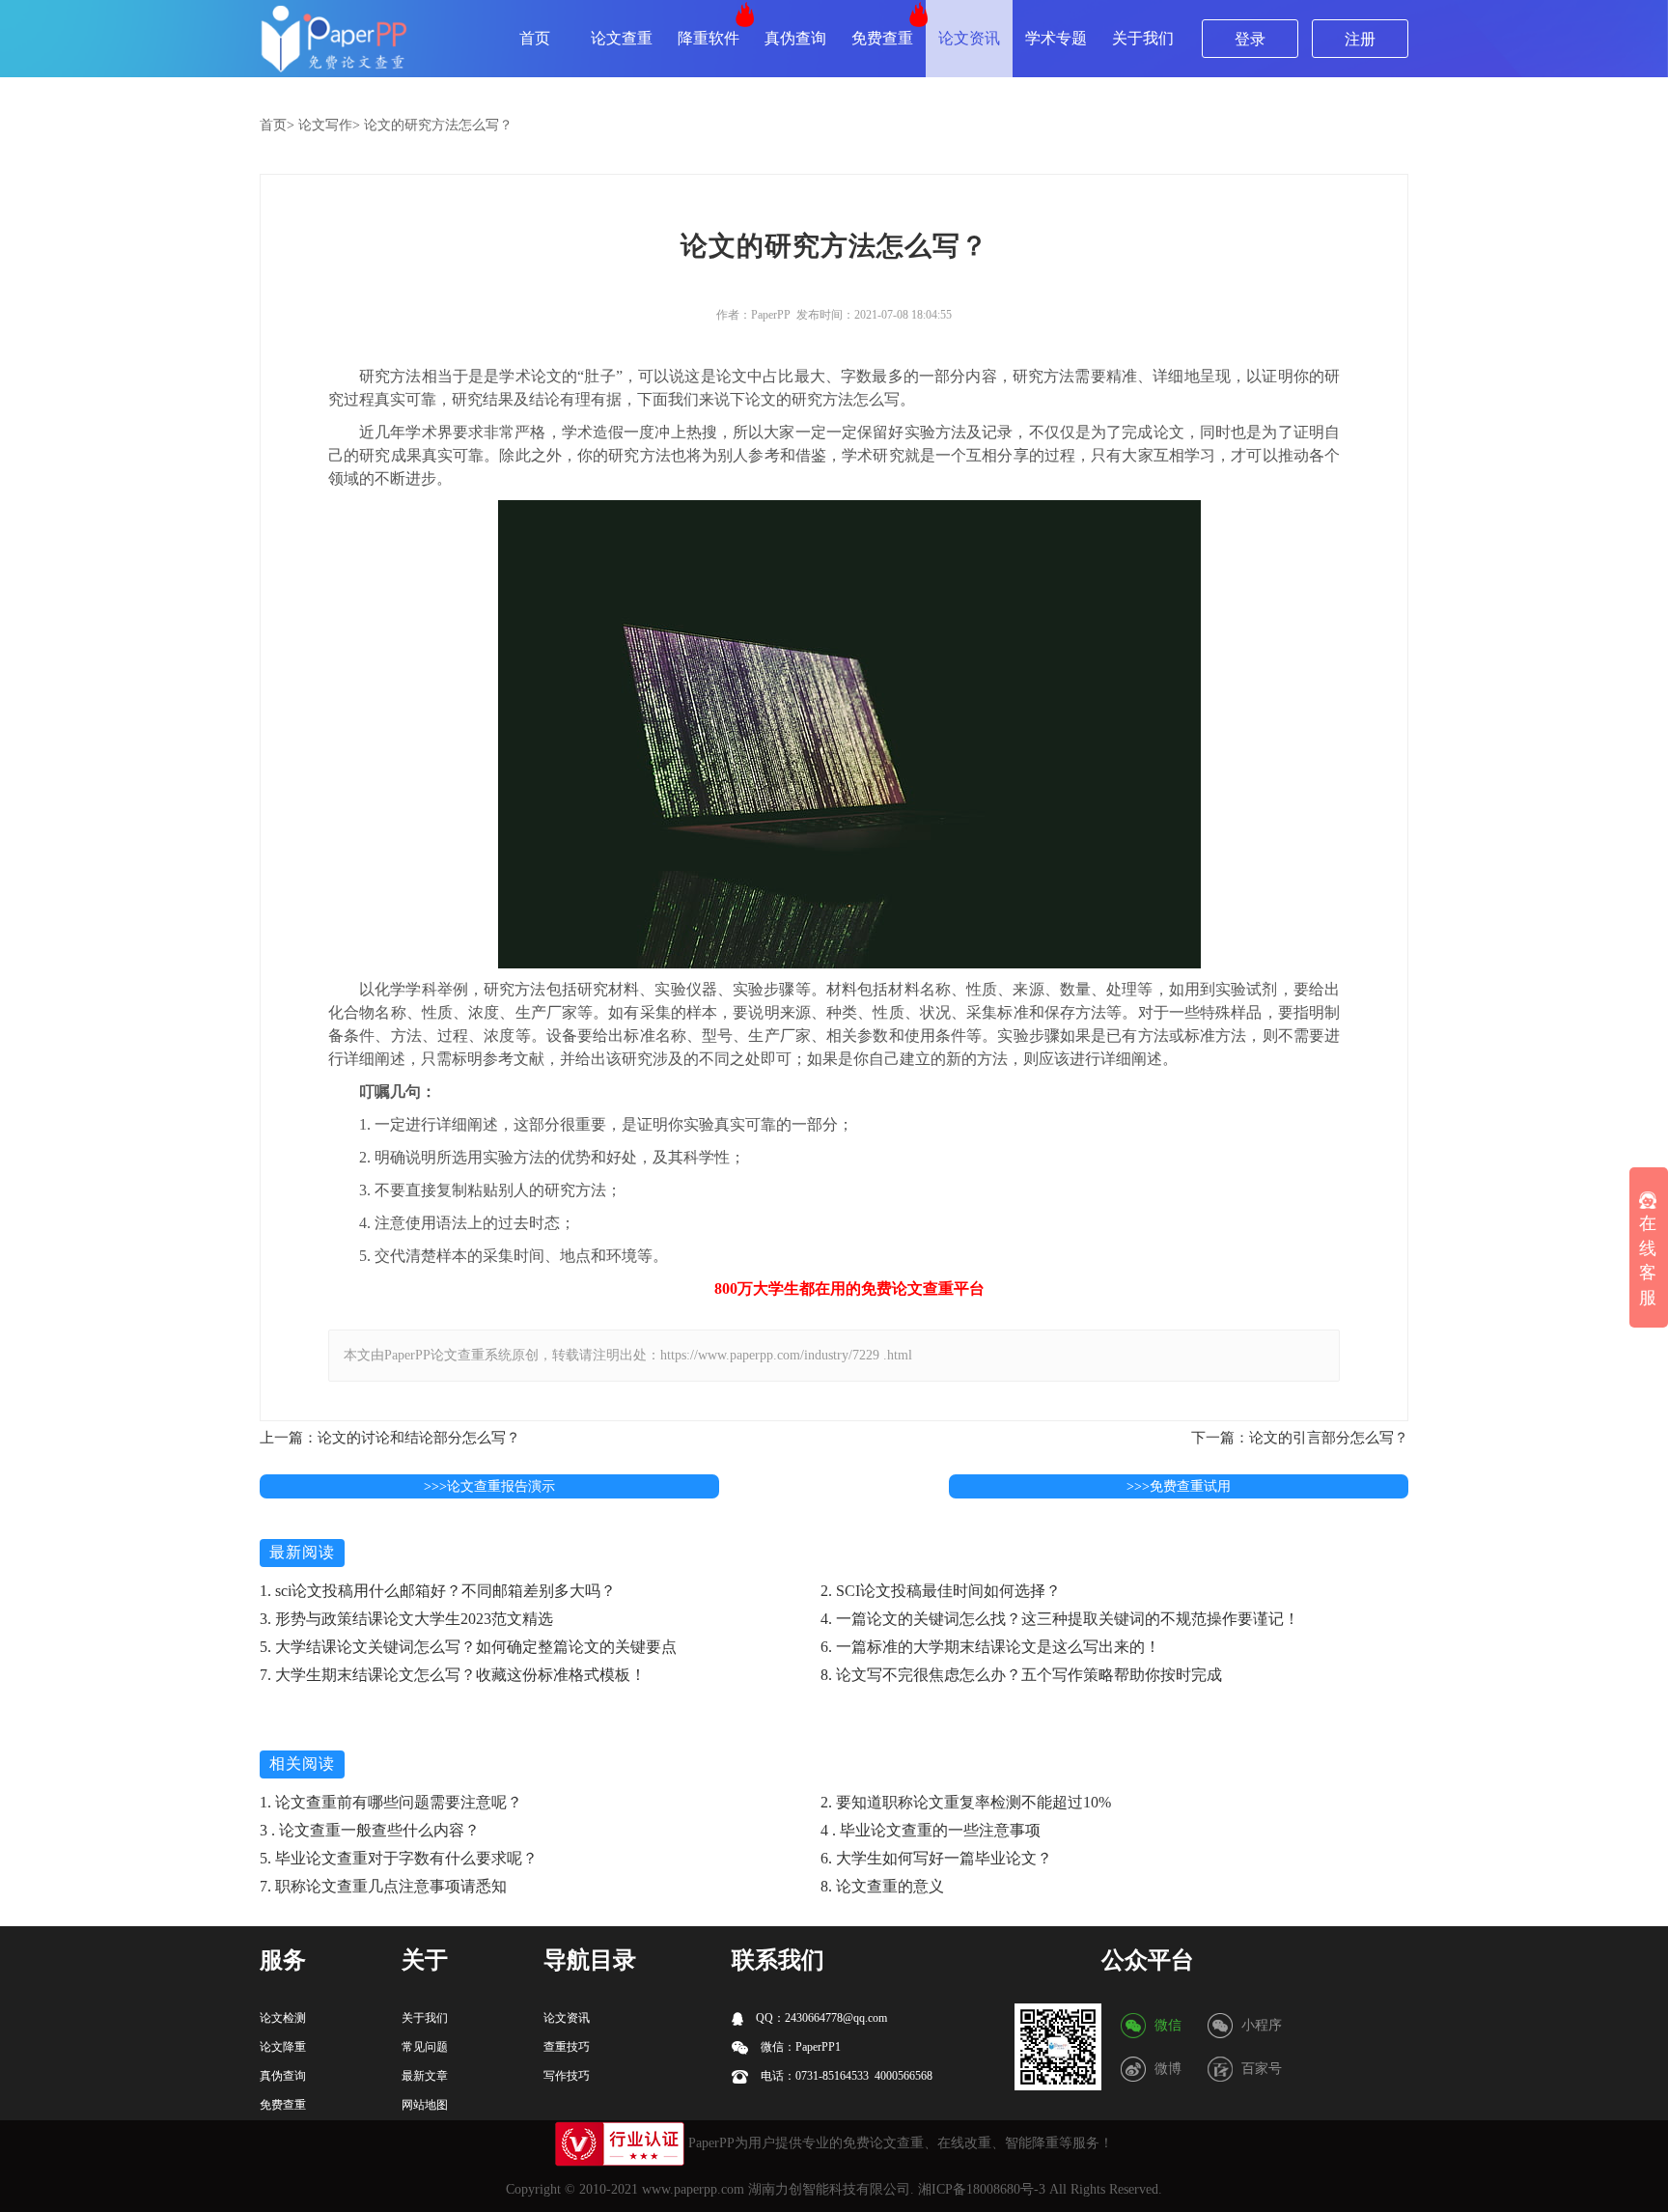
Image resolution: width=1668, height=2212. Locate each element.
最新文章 (425, 2076)
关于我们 (1143, 38)
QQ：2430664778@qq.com (820, 2018)
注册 (1360, 39)
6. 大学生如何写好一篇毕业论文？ (936, 1858)
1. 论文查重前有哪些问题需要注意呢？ (391, 1802)
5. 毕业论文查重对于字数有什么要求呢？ (399, 1858)
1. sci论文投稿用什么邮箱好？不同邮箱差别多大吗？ (438, 1591)
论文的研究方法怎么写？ (438, 125)
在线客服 (1648, 1260)
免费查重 (882, 38)
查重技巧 (567, 2047)
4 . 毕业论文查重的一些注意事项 (931, 1830)
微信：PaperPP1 (799, 2047)
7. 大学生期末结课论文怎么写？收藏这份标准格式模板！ (453, 1675)
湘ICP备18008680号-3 (982, 2189)
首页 (535, 38)
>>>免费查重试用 (1179, 1486)
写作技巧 (567, 2076)
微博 (1168, 2069)
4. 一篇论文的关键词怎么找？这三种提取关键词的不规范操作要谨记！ (1060, 1619)
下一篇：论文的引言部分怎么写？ (1300, 1438)
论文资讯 (969, 38)
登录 (1250, 39)
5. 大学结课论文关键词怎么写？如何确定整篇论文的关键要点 (468, 1647)
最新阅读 (302, 1552)
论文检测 (283, 2018)
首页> (277, 125)
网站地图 (425, 2105)
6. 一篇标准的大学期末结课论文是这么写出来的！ (990, 1647)
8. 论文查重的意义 (882, 1886)
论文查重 (622, 38)
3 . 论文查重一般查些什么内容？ (370, 1830)
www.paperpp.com (693, 2189)
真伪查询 (795, 38)
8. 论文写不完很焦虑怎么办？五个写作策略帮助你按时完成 (1021, 1675)
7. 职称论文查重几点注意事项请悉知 (383, 1886)
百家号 (1262, 2069)
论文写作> (329, 125)
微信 (1168, 2025)
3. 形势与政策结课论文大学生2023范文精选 (406, 1619)
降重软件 (709, 38)
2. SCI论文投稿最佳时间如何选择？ (941, 1591)
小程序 (1262, 2025)
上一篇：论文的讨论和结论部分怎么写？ (390, 1438)
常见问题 (425, 2047)
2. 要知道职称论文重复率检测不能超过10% (966, 1802)
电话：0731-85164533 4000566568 (845, 2076)
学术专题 (1056, 38)
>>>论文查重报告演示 (489, 1486)
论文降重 (283, 2047)
